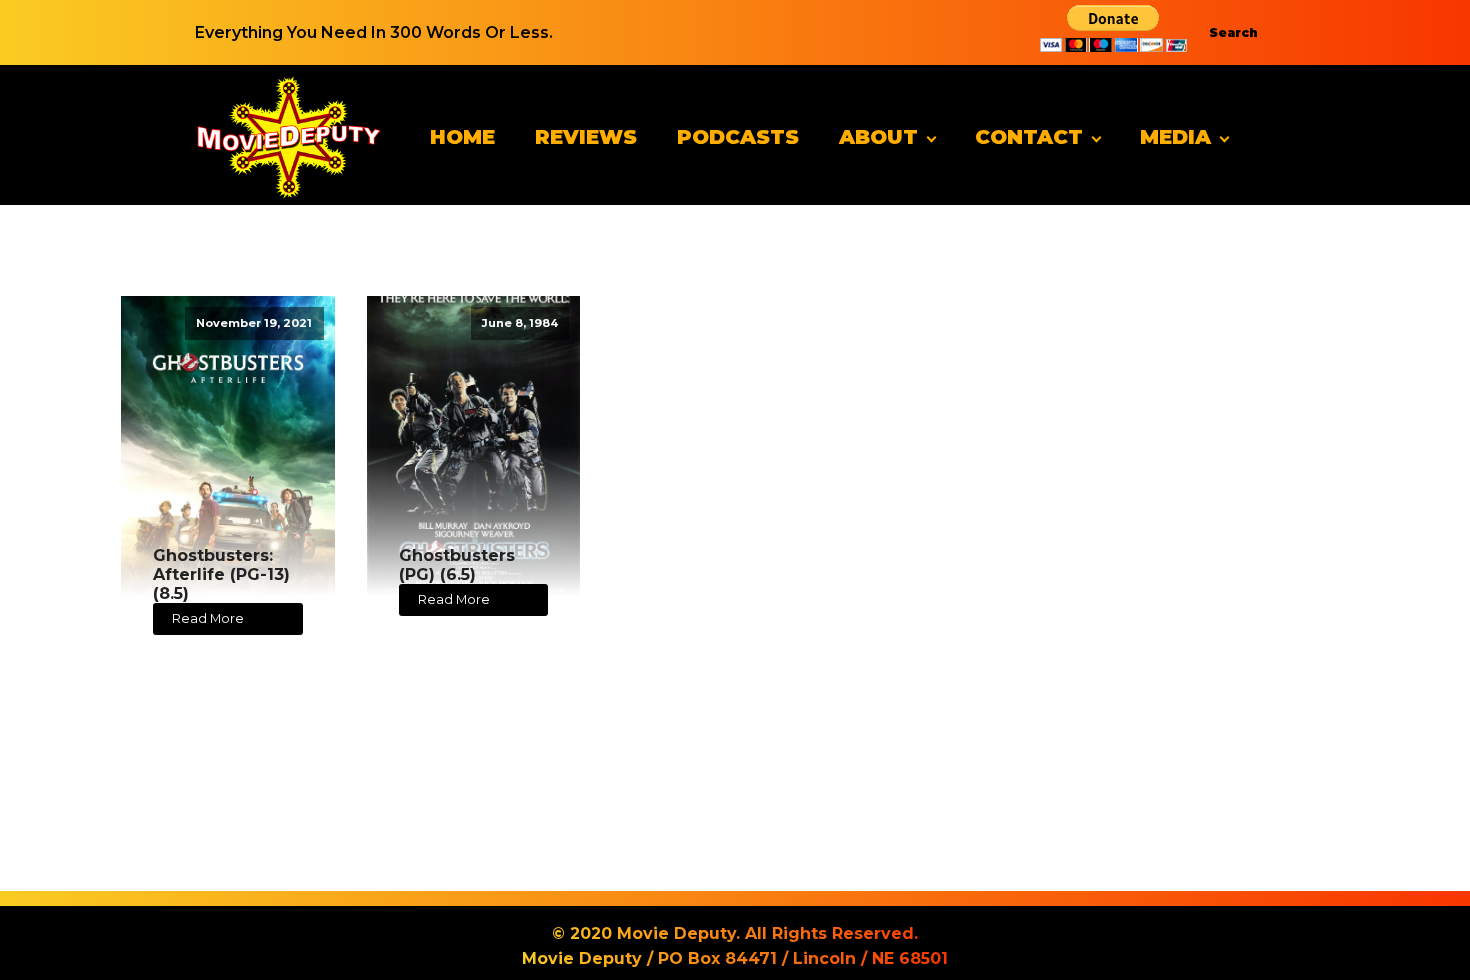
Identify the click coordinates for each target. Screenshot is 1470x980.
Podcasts (738, 137)
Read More (208, 618)
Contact (1029, 137)
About (878, 137)
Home (462, 137)
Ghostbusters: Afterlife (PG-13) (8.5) (221, 574)
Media (1175, 137)
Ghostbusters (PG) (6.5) (457, 565)
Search (1233, 32)
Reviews (586, 137)
